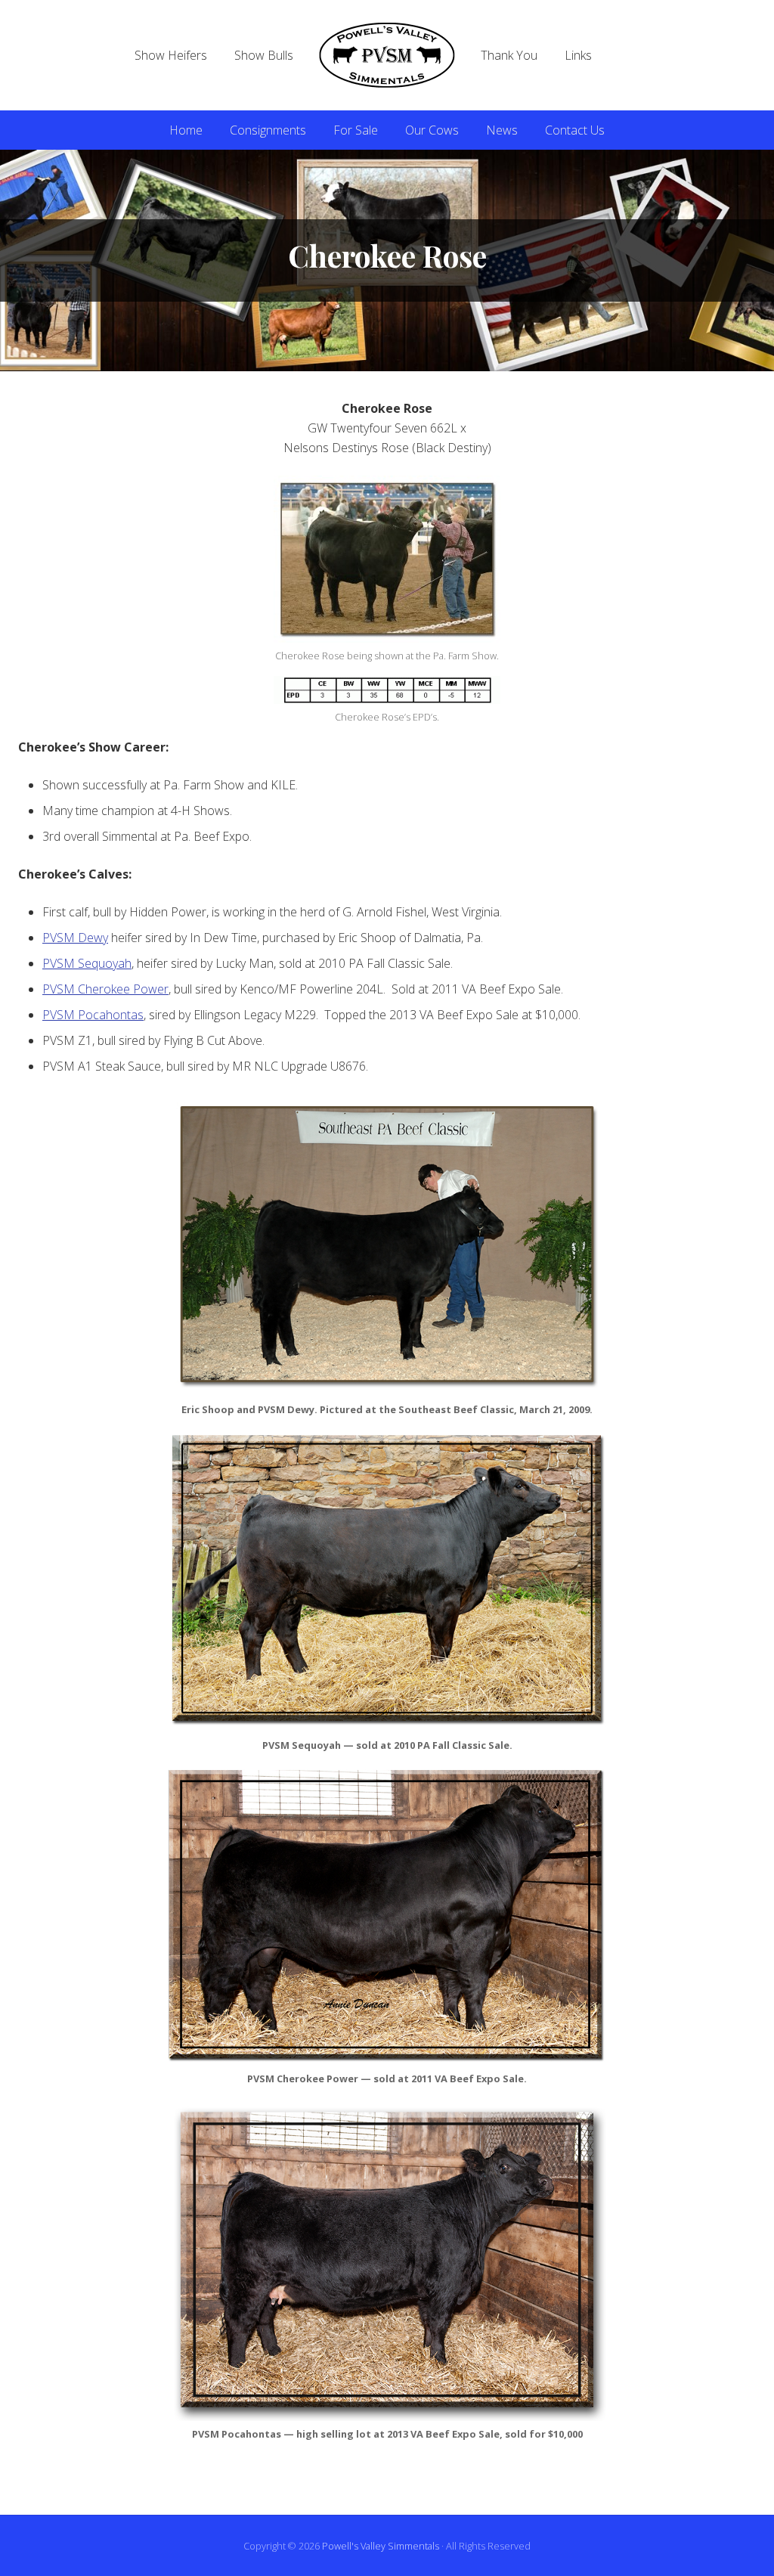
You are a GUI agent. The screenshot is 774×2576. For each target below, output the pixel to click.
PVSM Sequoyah (87, 963)
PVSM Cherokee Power (105, 989)
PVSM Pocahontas (93, 1015)
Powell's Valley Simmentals (381, 2546)
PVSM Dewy (75, 938)
